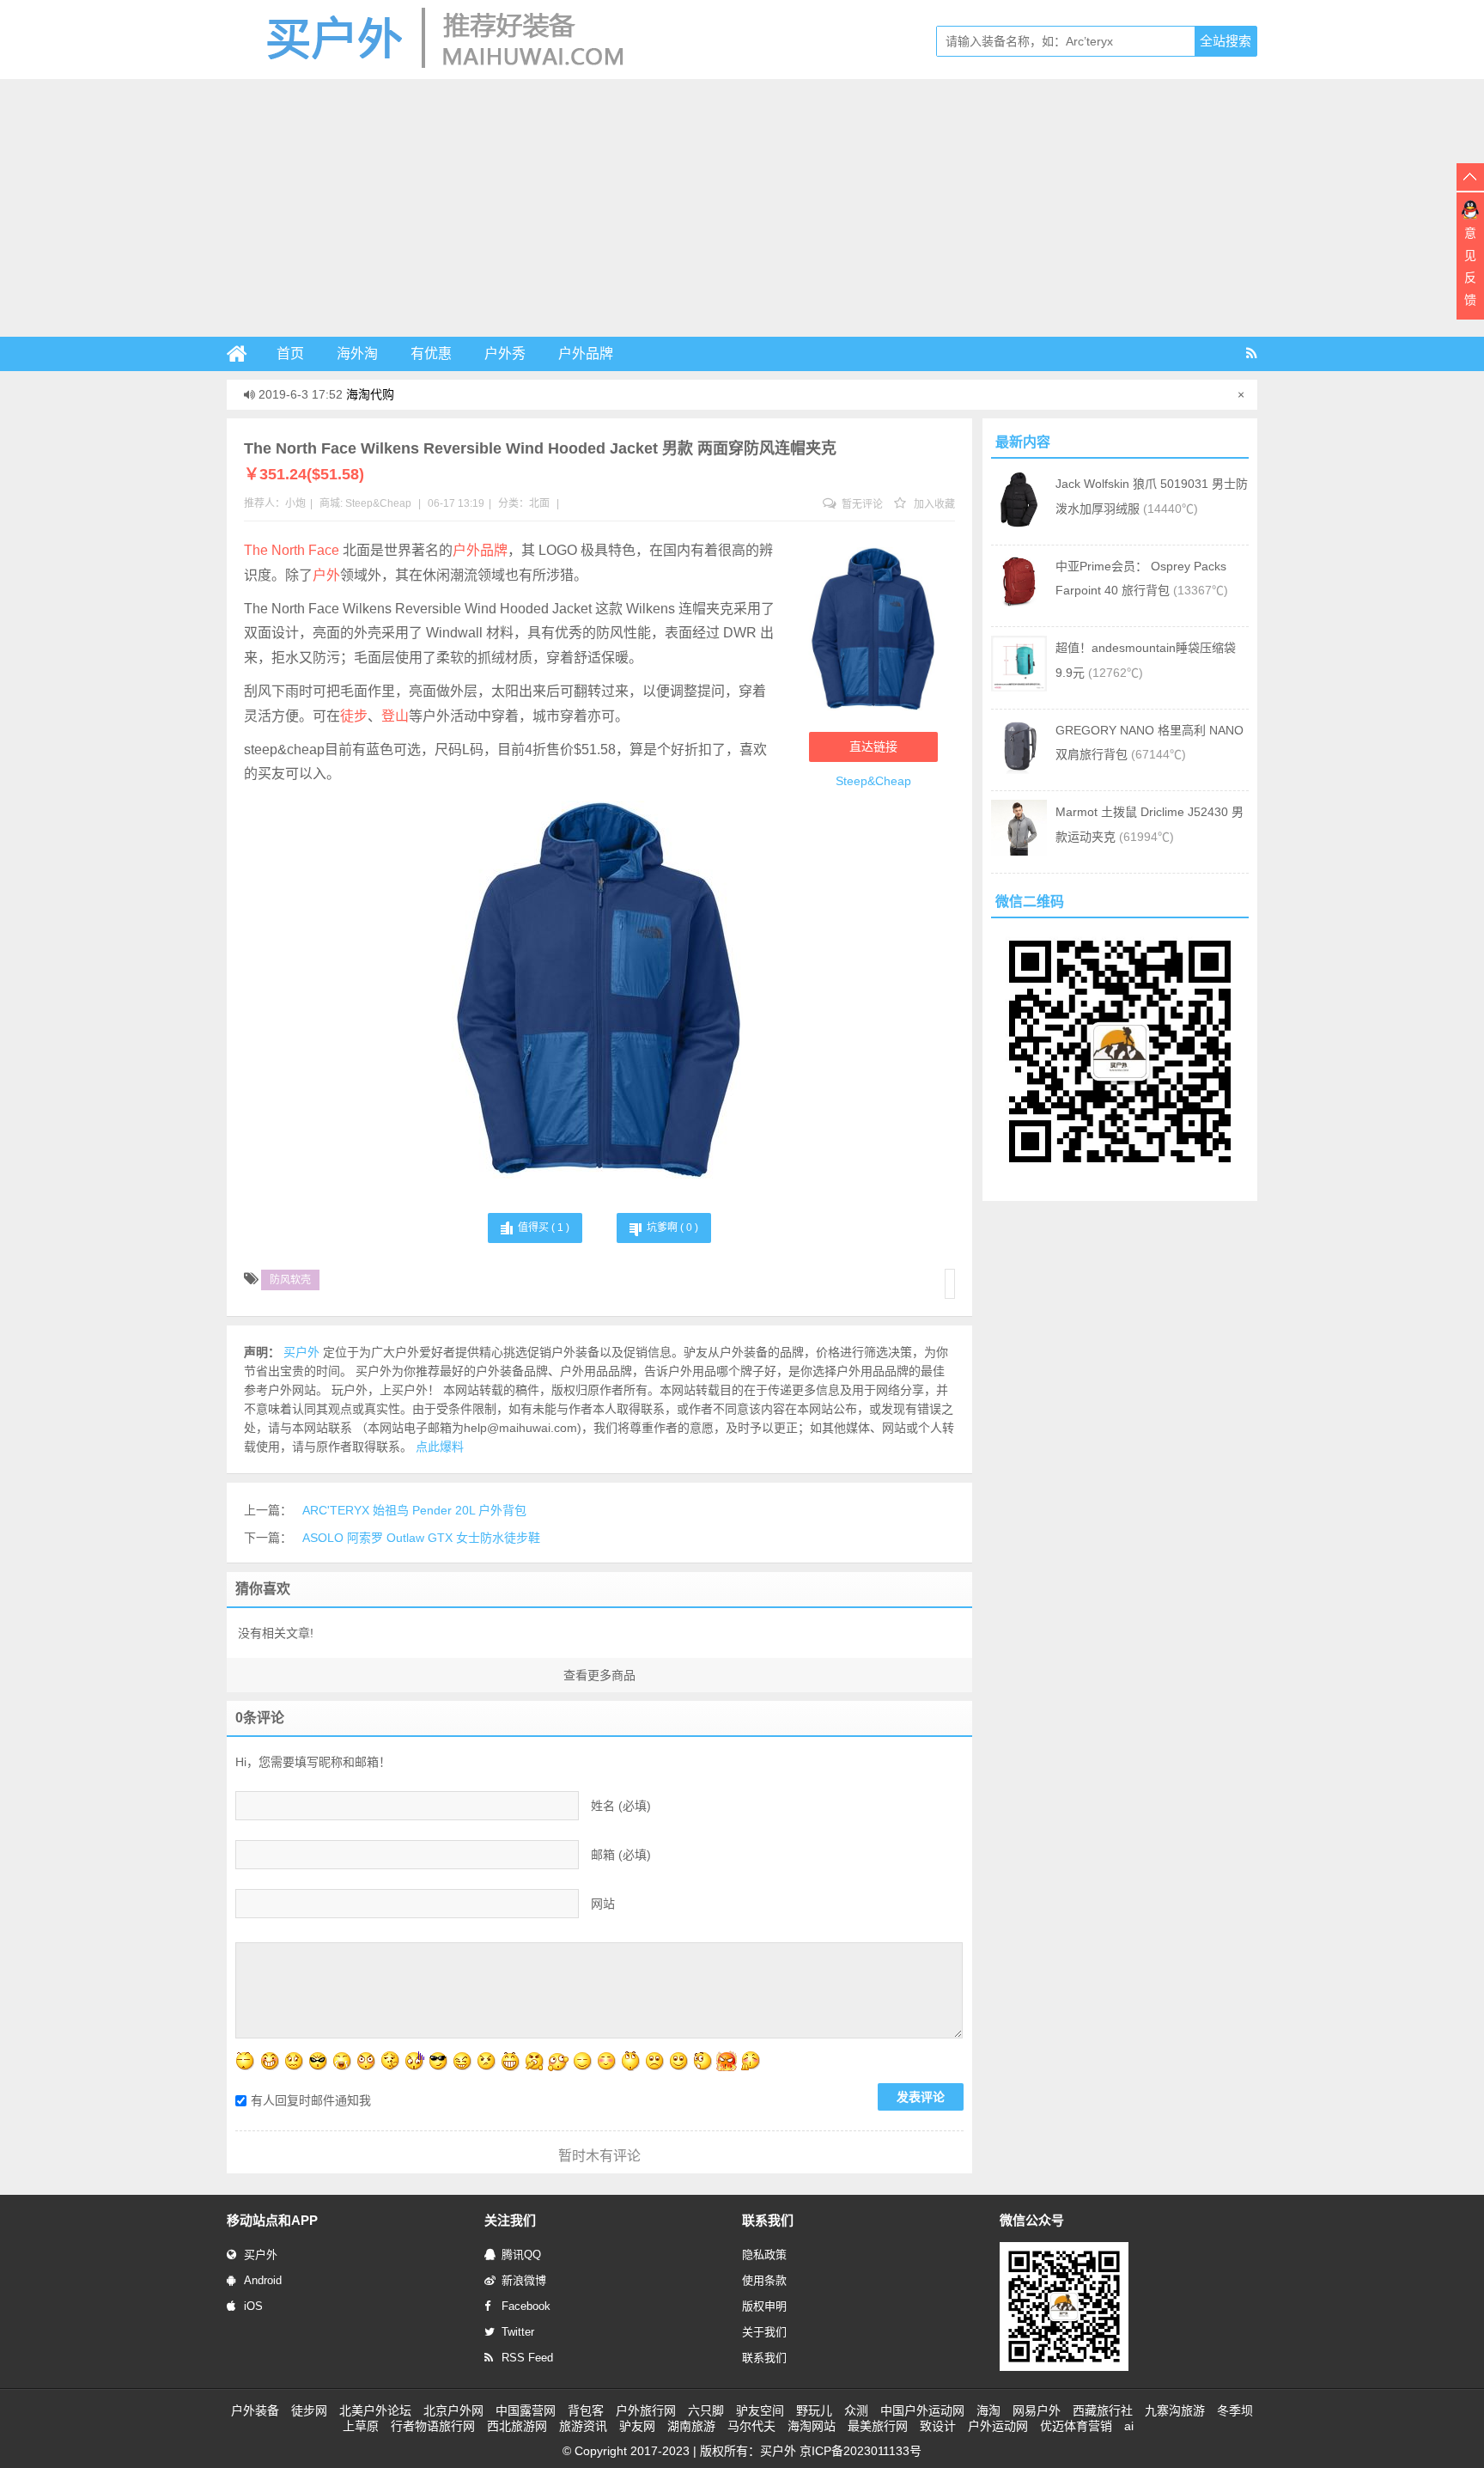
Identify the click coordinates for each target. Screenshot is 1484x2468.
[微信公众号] (1064, 2367)
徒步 (354, 716)
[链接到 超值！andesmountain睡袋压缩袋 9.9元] (1019, 687)
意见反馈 (1470, 266)
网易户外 (1037, 2410)
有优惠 (431, 353)
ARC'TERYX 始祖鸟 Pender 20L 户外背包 (414, 1510)
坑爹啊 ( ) (672, 1228)
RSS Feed (527, 2358)
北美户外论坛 (375, 2410)
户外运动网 (998, 2426)
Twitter (518, 2332)
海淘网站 (812, 2426)
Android (263, 2280)
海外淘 (357, 353)
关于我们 (764, 2332)
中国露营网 (526, 2410)
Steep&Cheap (378, 503)
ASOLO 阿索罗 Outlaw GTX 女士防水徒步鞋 (421, 1538)
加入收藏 (933, 504)
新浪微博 (524, 2280)
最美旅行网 (878, 2426)
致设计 (938, 2426)
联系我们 (764, 2358)
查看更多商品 (599, 1675)
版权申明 (764, 2306)
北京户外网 (453, 2410)
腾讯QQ (521, 2255)
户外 (326, 575)
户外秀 (505, 353)
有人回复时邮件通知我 (311, 2100)
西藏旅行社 (1103, 2410)
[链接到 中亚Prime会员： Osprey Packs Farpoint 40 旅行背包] (1019, 606)
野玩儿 (814, 2410)
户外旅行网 (646, 2410)
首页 (290, 353)
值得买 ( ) (544, 1228)
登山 (395, 716)
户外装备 (255, 2410)
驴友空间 (760, 2410)
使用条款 (764, 2280)
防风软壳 (290, 1280)
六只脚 (706, 2410)
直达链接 (873, 746)
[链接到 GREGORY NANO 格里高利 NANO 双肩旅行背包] (1019, 770)
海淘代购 (370, 394)
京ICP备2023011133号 (861, 2451)
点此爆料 (440, 1447)
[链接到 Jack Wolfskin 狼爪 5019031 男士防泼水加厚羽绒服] (1019, 523)
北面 (539, 503)
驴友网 (637, 2426)
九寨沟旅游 (1175, 2410)
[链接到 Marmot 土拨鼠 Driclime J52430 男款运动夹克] (1019, 851)
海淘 (988, 2410)
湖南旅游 (691, 2426)
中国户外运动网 (922, 2410)
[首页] (244, 354)
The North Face (292, 550)
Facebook (526, 2306)
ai (1129, 2426)
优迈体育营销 (1076, 2426)
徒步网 (309, 2410)
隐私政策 (764, 2255)
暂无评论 (861, 504)
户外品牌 (586, 353)
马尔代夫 (751, 2426)
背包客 (586, 2410)
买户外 (261, 2255)
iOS (253, 2306)
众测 (856, 2410)
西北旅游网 (517, 2426)
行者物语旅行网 (433, 2426)
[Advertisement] (742, 208)
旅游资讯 (583, 2426)
